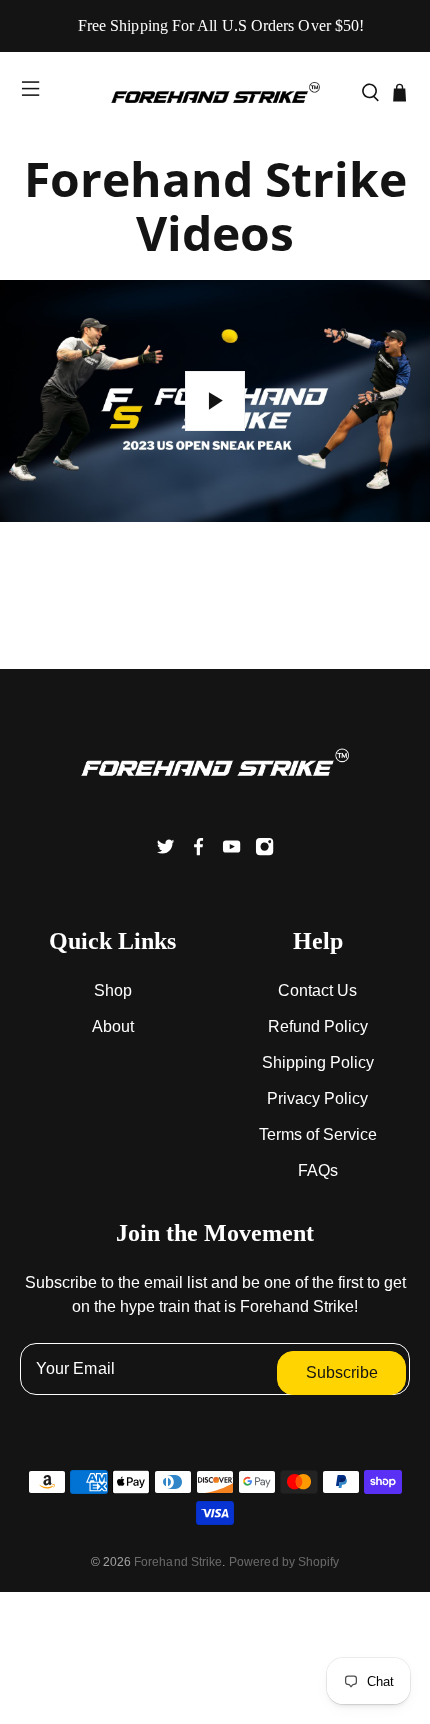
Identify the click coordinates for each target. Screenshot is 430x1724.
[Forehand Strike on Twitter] (165, 850)
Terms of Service (318, 1134)
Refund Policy (318, 1026)
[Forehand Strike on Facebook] (198, 850)
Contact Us (317, 990)
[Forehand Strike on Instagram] (264, 850)
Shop (113, 990)
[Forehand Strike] (215, 92)
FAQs (318, 1170)
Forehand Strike (178, 1562)
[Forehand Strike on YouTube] (231, 850)
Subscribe (342, 1372)
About (113, 1026)
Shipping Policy (318, 1062)
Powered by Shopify (284, 1562)
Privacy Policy (317, 1098)
